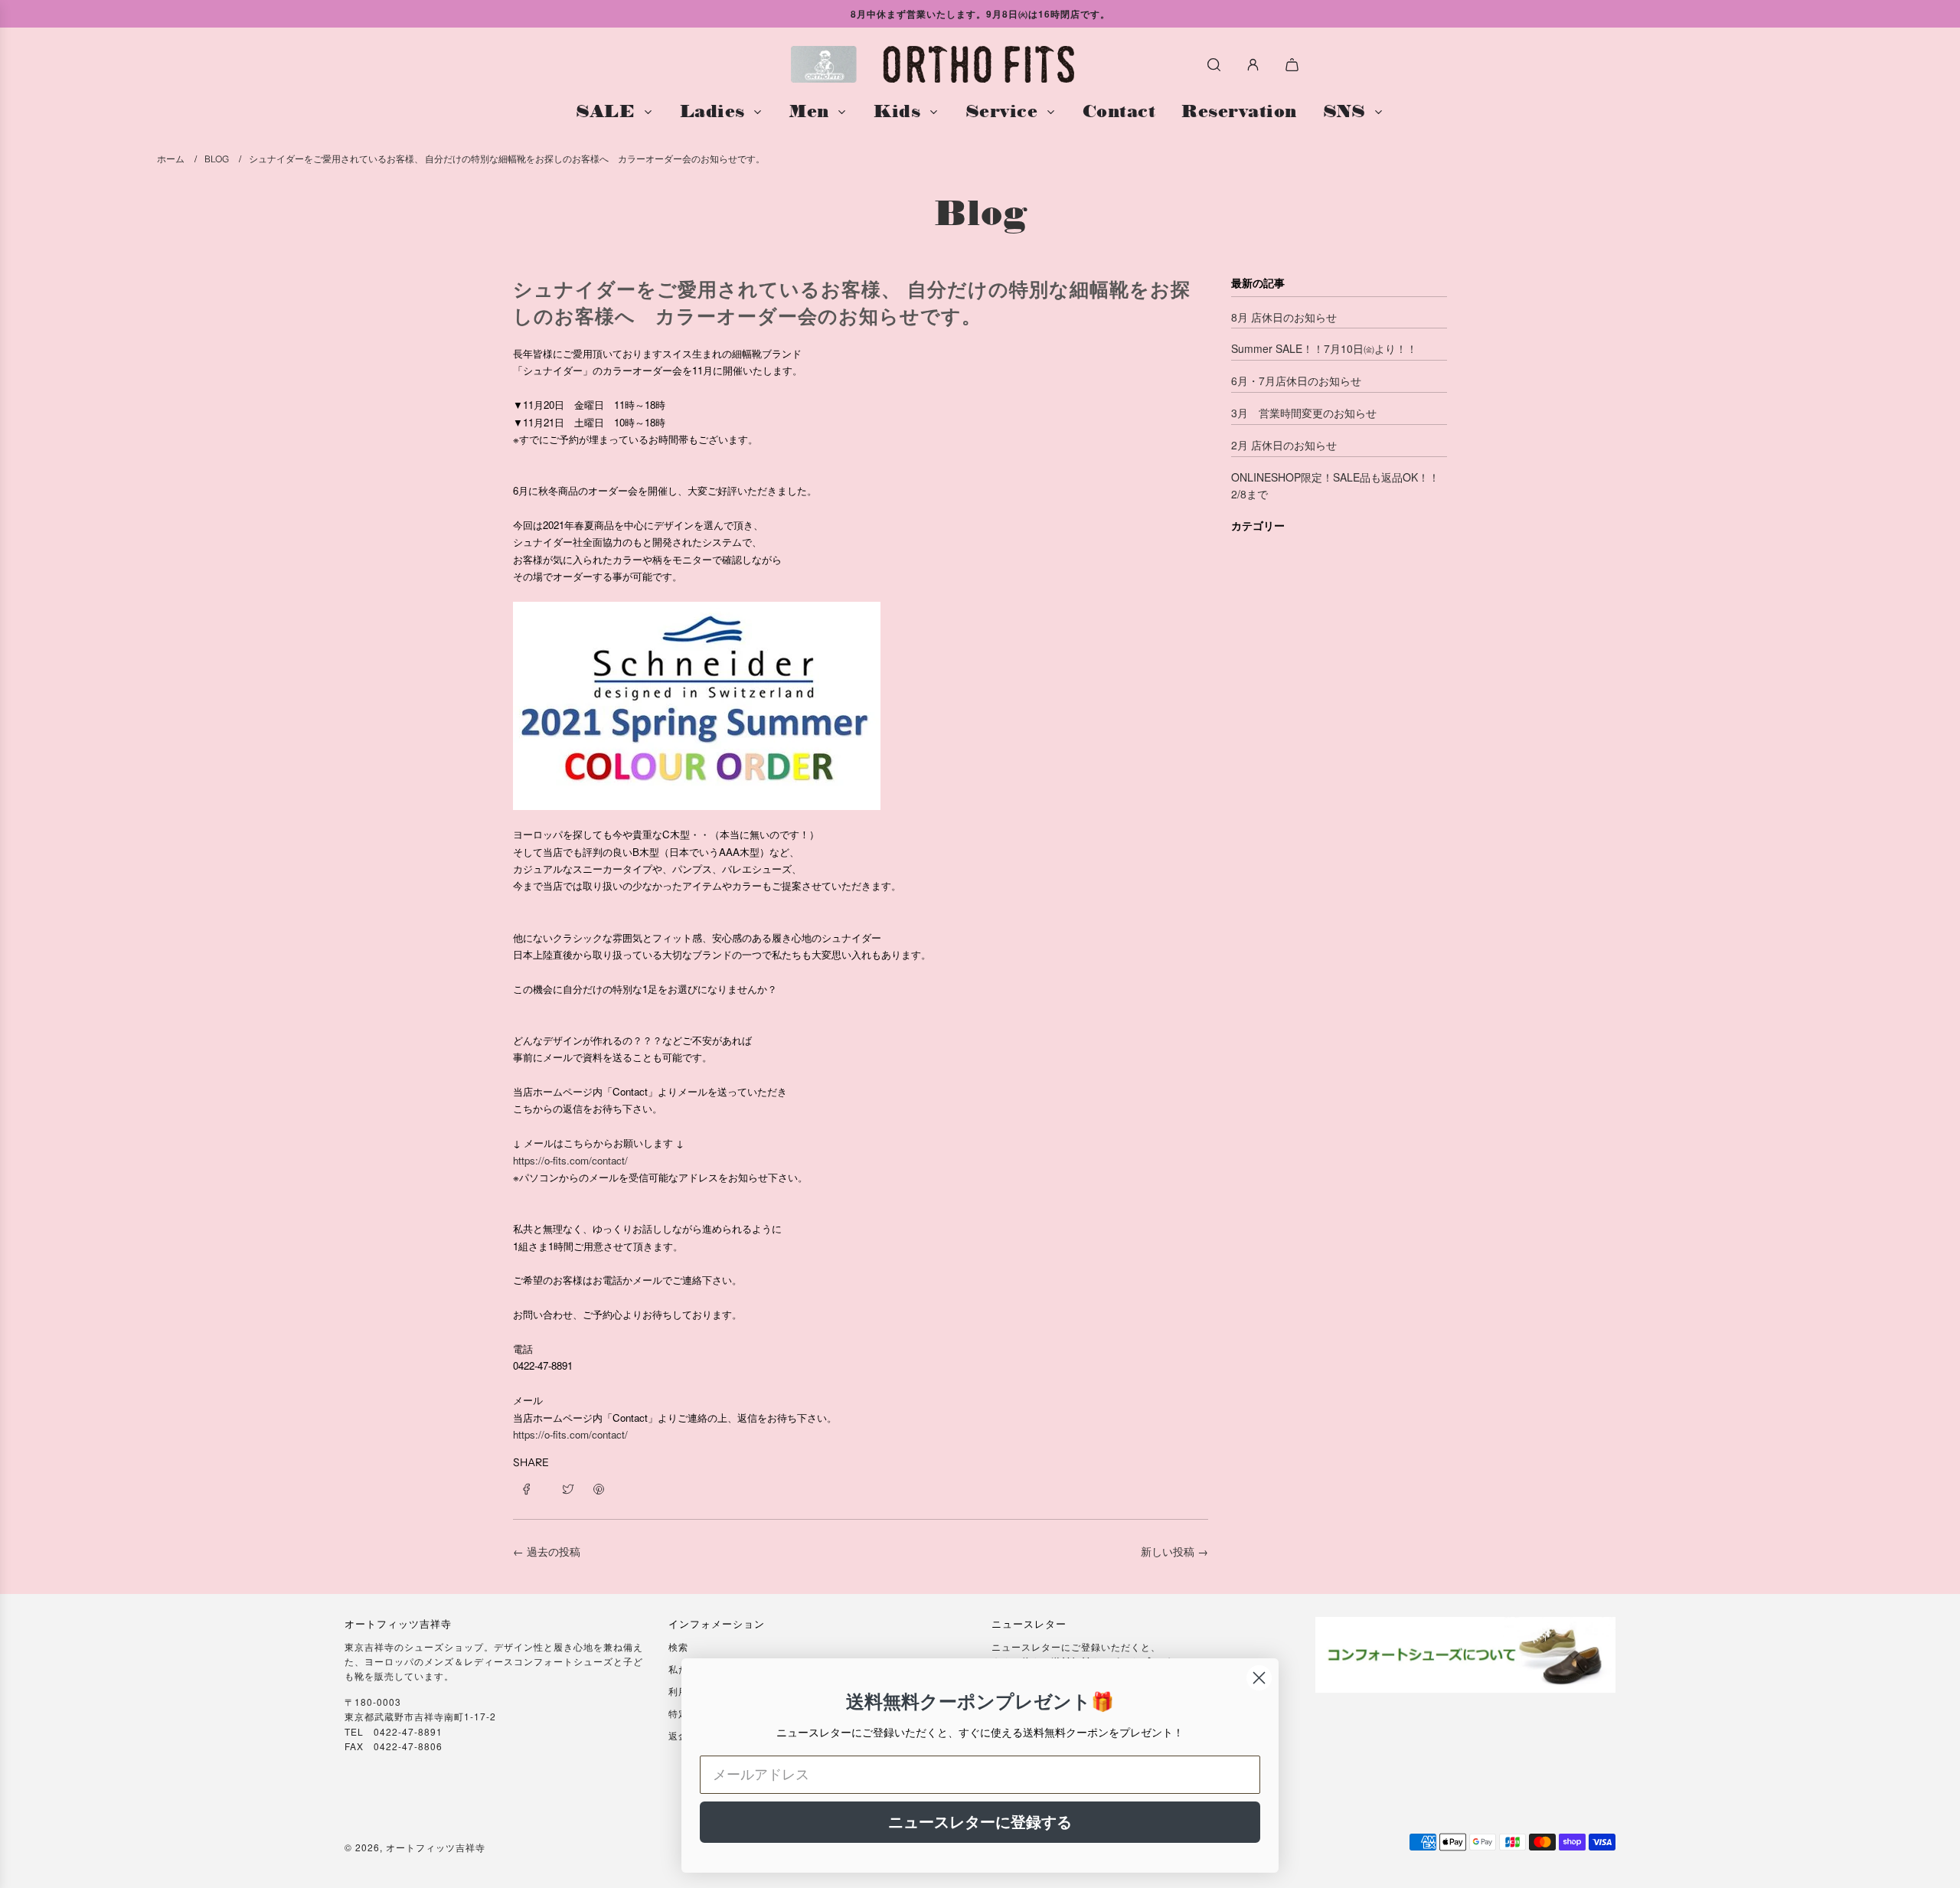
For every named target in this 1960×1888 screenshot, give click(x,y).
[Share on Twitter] (568, 1488)
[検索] (1214, 65)
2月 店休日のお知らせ (1284, 445)
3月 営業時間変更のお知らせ (1304, 413)
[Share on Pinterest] (599, 1488)
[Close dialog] (1259, 1678)
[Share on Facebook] (532, 1488)
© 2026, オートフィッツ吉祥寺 (415, 1847)
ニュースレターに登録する (980, 1822)
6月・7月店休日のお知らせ (1296, 381)
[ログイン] (1253, 65)
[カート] (1294, 65)
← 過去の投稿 (547, 1551)
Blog (980, 213)
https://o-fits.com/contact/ (570, 1160)
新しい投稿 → (1174, 1551)
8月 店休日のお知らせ (1284, 317)
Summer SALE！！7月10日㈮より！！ (1324, 348)
